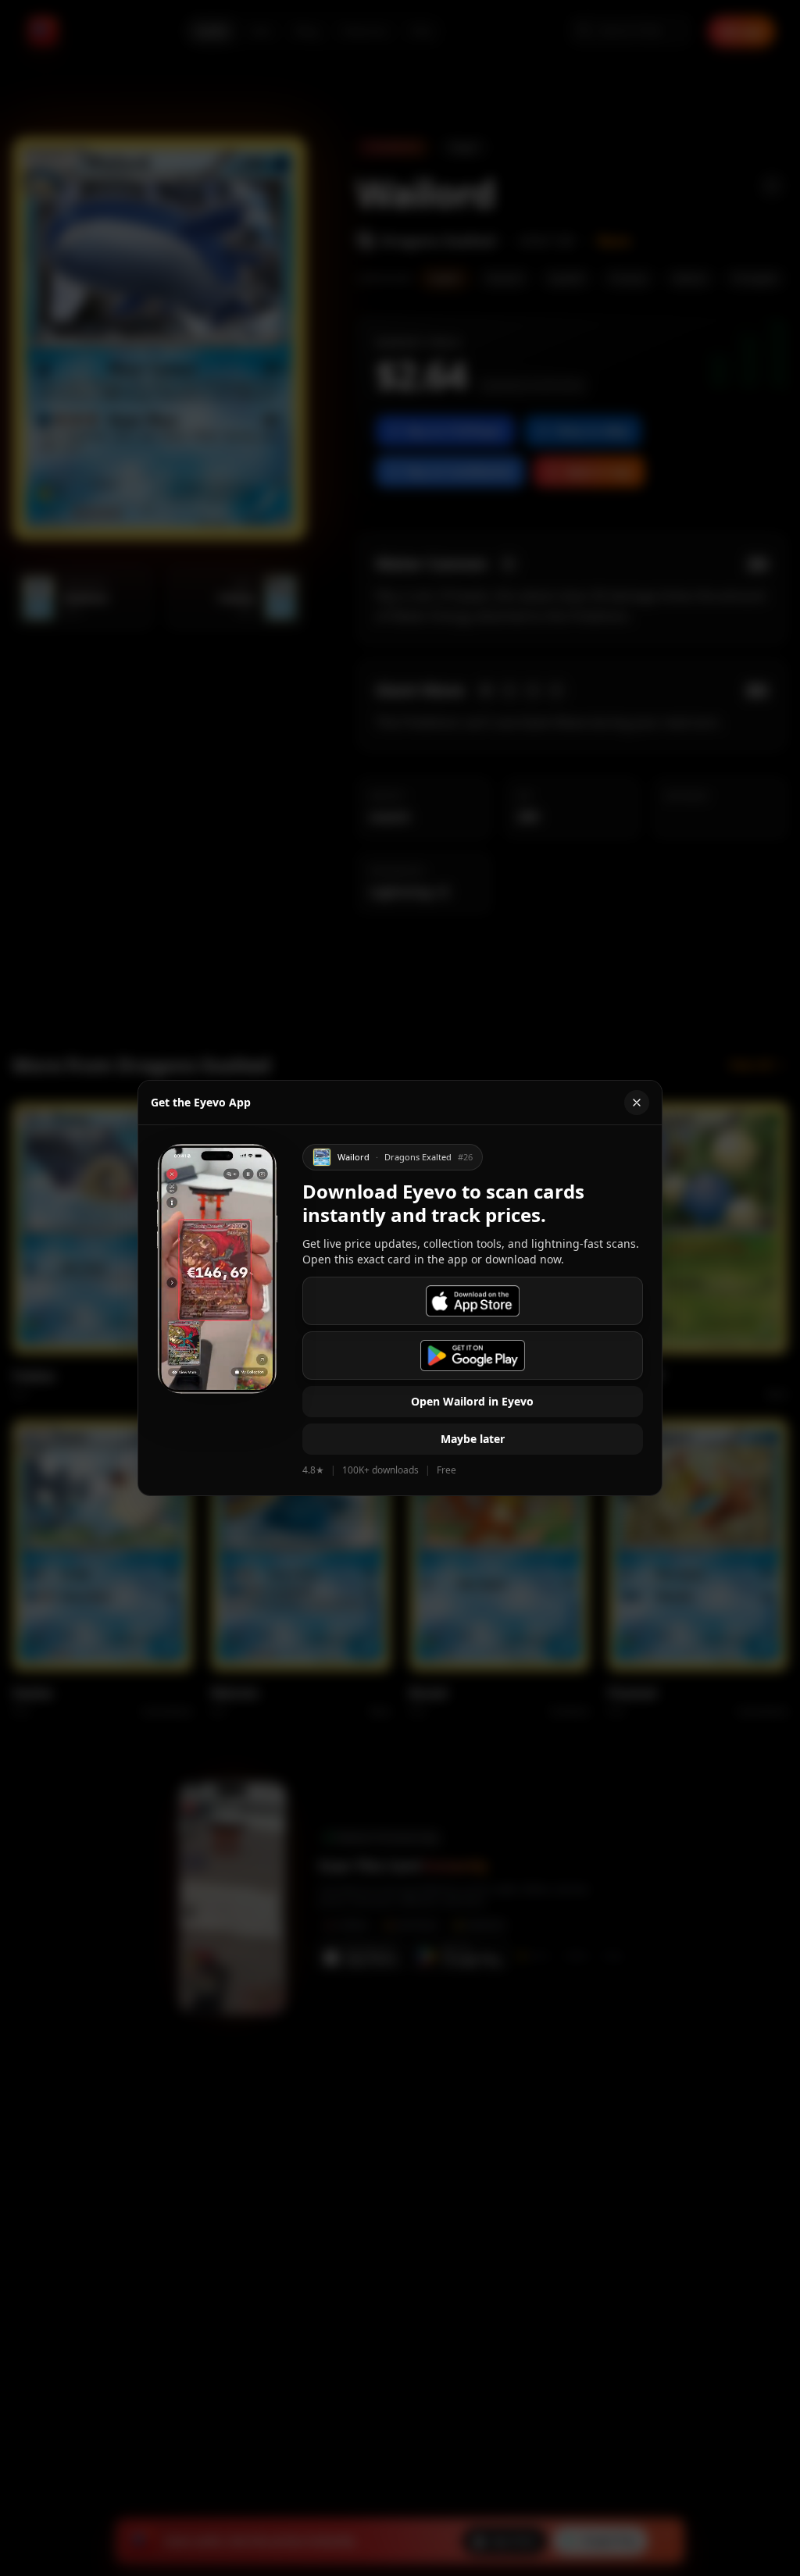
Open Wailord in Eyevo (472, 1401)
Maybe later (473, 1439)
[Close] (637, 1103)
